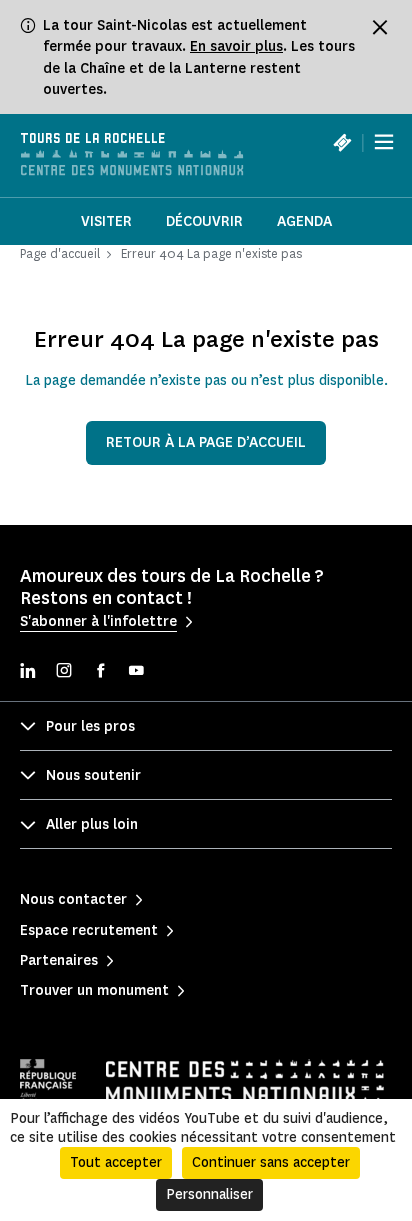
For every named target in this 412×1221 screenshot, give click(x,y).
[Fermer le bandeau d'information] (380, 27)
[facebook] (100, 672)
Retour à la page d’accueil (206, 442)
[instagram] (64, 672)
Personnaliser (209, 1194)
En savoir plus (236, 46)
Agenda (304, 221)
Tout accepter (116, 1162)
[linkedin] (28, 672)
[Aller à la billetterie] (342, 142)
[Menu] (384, 142)
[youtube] (136, 672)
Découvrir (204, 221)
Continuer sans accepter (271, 1162)
